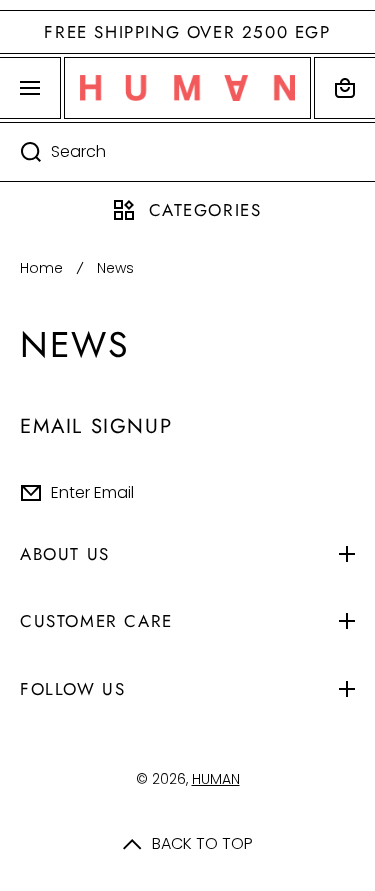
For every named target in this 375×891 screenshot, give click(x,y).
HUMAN (216, 779)
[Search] (20, 152)
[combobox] (187, 152)
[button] (345, 88)
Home (41, 268)
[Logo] (187, 88)
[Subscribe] (344, 493)
